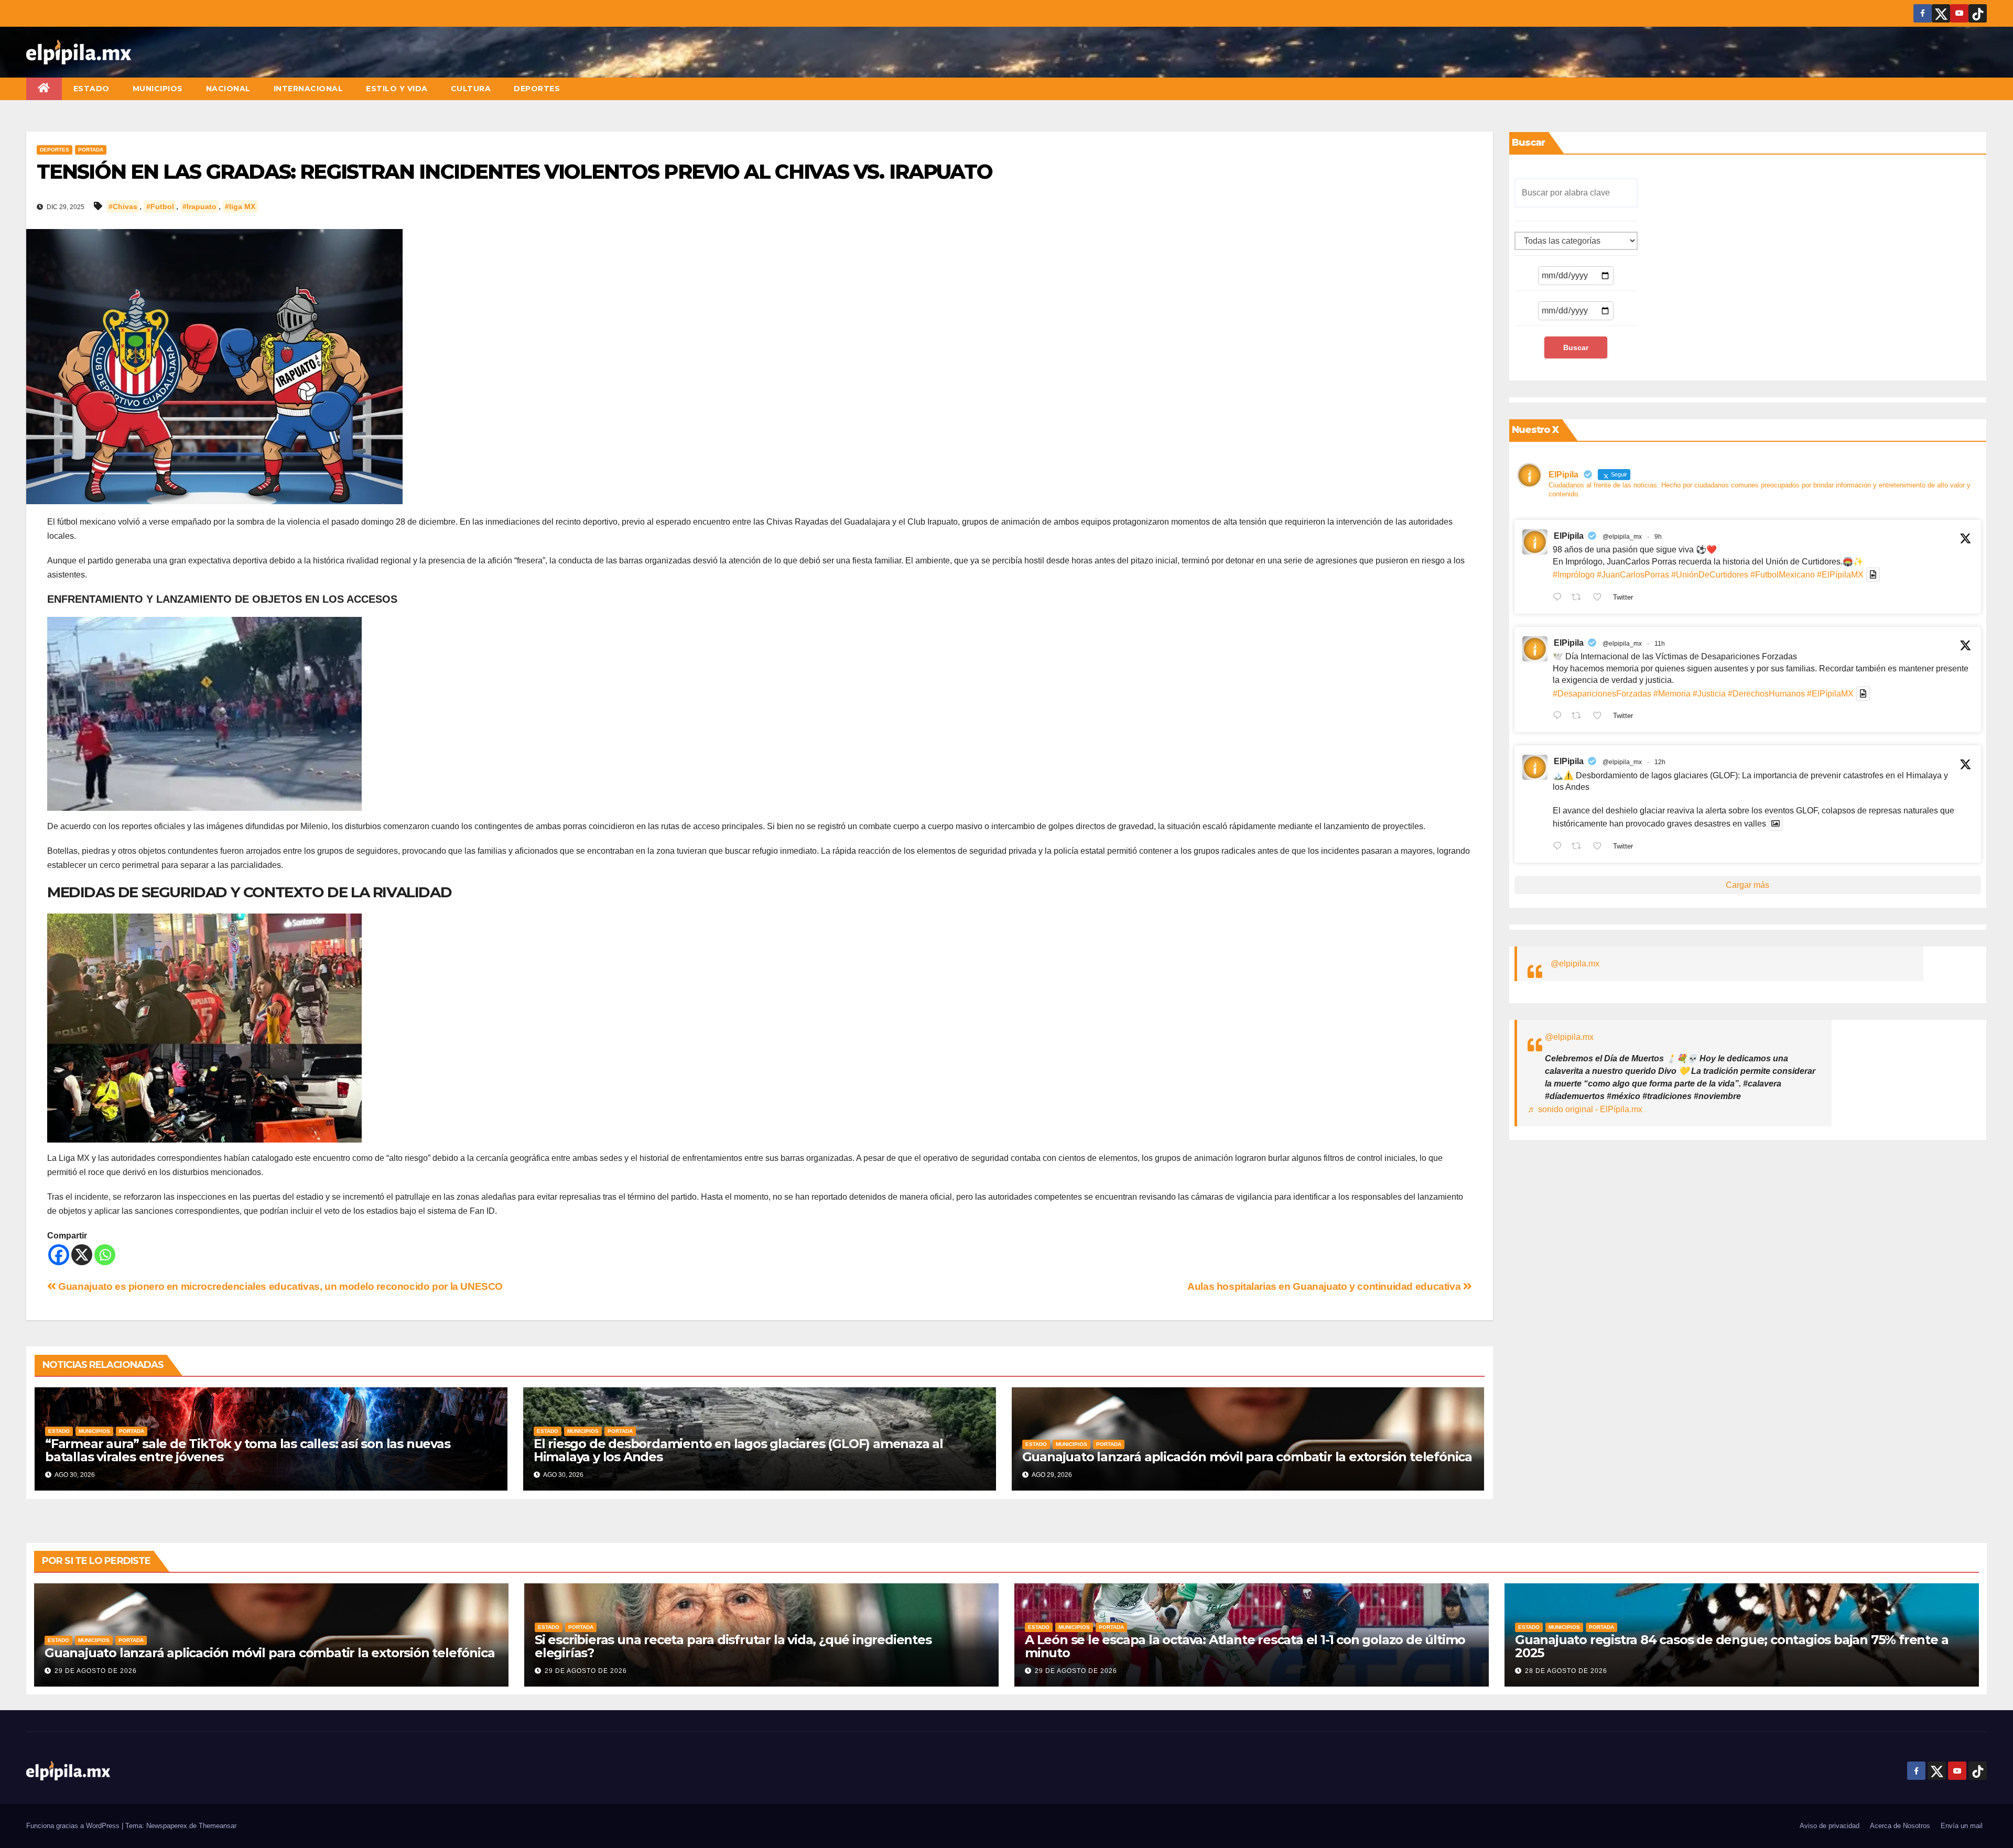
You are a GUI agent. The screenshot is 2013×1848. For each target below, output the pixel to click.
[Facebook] (59, 1255)
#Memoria (1672, 694)
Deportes (537, 89)
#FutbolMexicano (1783, 575)
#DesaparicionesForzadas (1602, 694)
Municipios (158, 89)
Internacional (309, 89)
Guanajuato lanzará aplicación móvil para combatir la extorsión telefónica (1247, 1457)
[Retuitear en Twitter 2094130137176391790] (1579, 598)
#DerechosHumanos (1766, 694)
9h (1658, 537)
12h (1660, 762)
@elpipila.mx (1575, 964)
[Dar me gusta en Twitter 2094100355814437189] (1600, 717)
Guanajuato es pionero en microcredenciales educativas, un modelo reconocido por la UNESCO (279, 1286)
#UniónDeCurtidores (1710, 575)
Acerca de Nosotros (1900, 1826)
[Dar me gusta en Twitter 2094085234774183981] (1600, 847)
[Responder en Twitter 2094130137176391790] (1560, 598)
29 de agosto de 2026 (96, 1671)
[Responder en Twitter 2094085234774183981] (1560, 847)
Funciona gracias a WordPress (74, 1826)
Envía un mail (1962, 1826)
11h (1660, 644)
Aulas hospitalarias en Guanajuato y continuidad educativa (1325, 1286)
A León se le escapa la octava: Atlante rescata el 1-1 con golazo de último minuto (1245, 1646)
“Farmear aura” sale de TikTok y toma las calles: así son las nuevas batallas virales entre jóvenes (248, 1450)
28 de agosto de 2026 (1566, 1671)
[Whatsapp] (105, 1255)
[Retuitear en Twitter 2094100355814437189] (1579, 717)
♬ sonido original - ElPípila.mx (1585, 1109)
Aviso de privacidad (1830, 1826)
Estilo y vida (397, 89)
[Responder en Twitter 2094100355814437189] (1560, 717)
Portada (91, 150)
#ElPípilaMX (1840, 575)
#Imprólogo (1574, 575)
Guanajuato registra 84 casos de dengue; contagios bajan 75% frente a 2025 (1731, 1646)
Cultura (471, 89)
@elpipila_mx (1622, 537)
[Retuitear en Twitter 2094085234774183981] (1579, 847)
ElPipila (1569, 536)
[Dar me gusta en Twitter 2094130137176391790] (1600, 598)
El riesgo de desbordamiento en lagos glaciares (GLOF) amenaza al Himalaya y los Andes (738, 1450)
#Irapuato (199, 206)
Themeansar (218, 1826)
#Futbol (160, 206)
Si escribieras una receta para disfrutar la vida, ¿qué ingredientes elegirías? (733, 1646)
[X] (82, 1255)
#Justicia (1709, 694)
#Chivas (123, 206)
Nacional (228, 89)
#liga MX (240, 206)
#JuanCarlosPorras (1633, 575)
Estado (91, 89)
